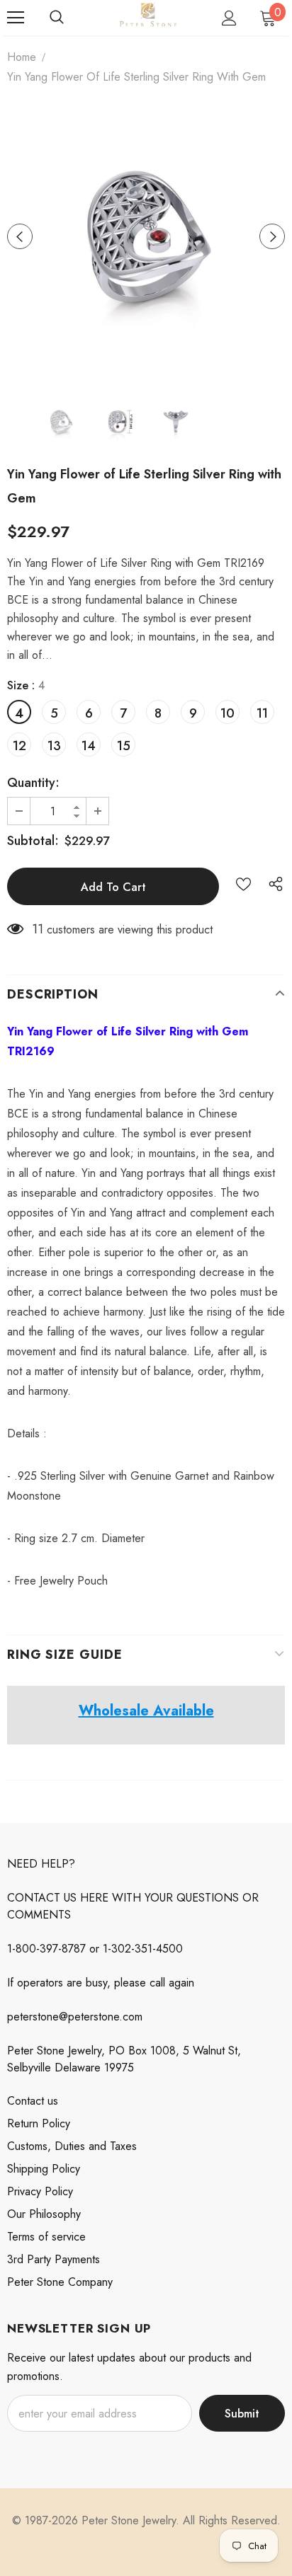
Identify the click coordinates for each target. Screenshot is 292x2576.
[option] (146, 236)
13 (54, 746)
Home (22, 57)
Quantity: (33, 783)
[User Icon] (229, 18)
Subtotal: (33, 841)
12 (19, 746)
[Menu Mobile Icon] (16, 18)
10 (228, 713)
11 (262, 713)
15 (124, 746)
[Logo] (148, 17)
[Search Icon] (57, 18)
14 (89, 746)
